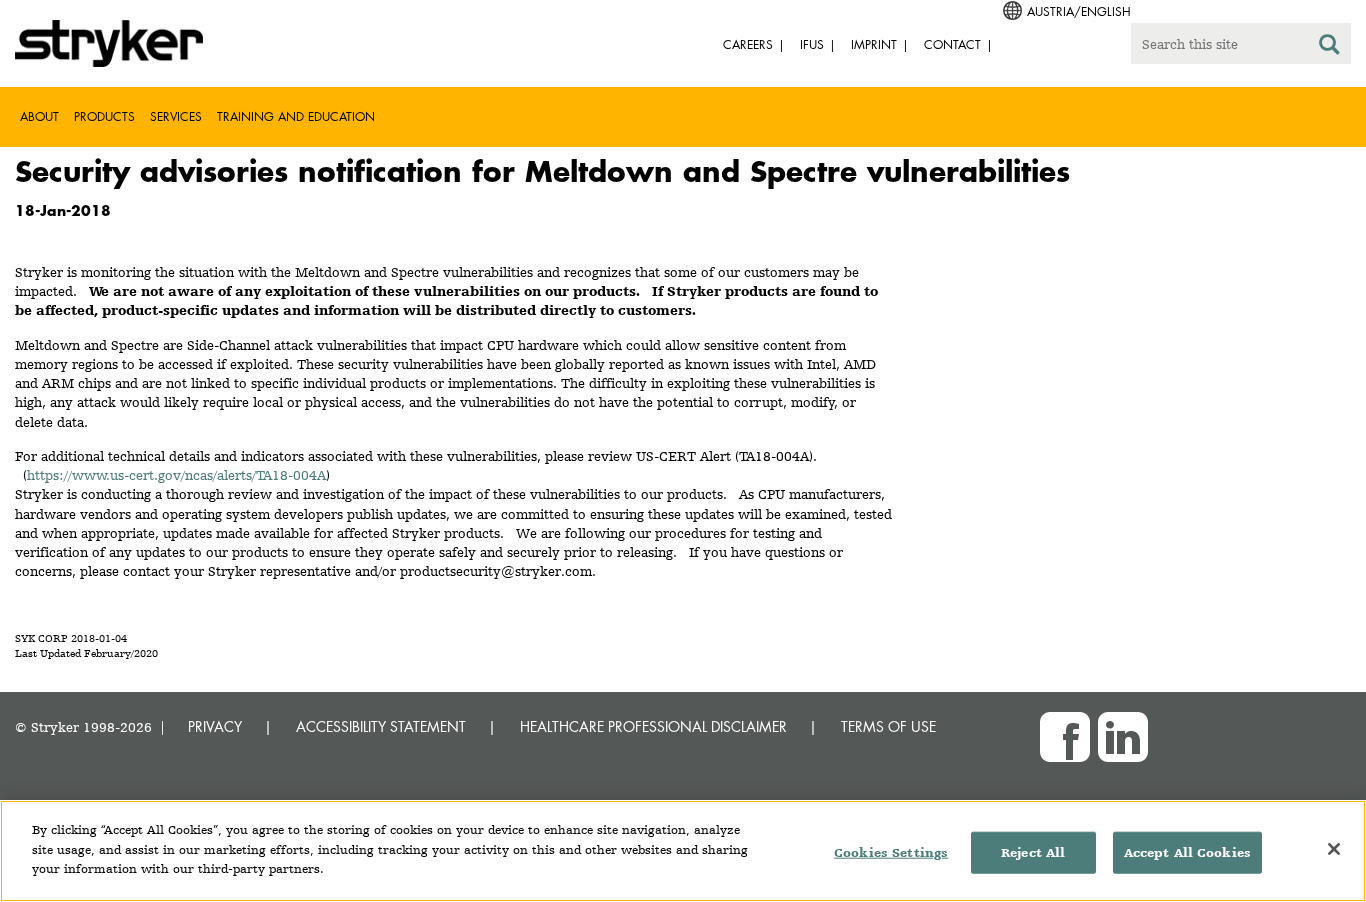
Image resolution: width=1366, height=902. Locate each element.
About (39, 116)
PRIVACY (215, 726)
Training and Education (296, 116)
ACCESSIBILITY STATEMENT (381, 726)
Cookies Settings (891, 852)
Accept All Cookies (1187, 852)
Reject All (1033, 852)
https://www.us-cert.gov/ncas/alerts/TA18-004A (176, 475)
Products (104, 116)
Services (176, 116)
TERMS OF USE (888, 726)
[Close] (1334, 849)
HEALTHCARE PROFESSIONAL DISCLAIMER (653, 726)
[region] (683, 851)
